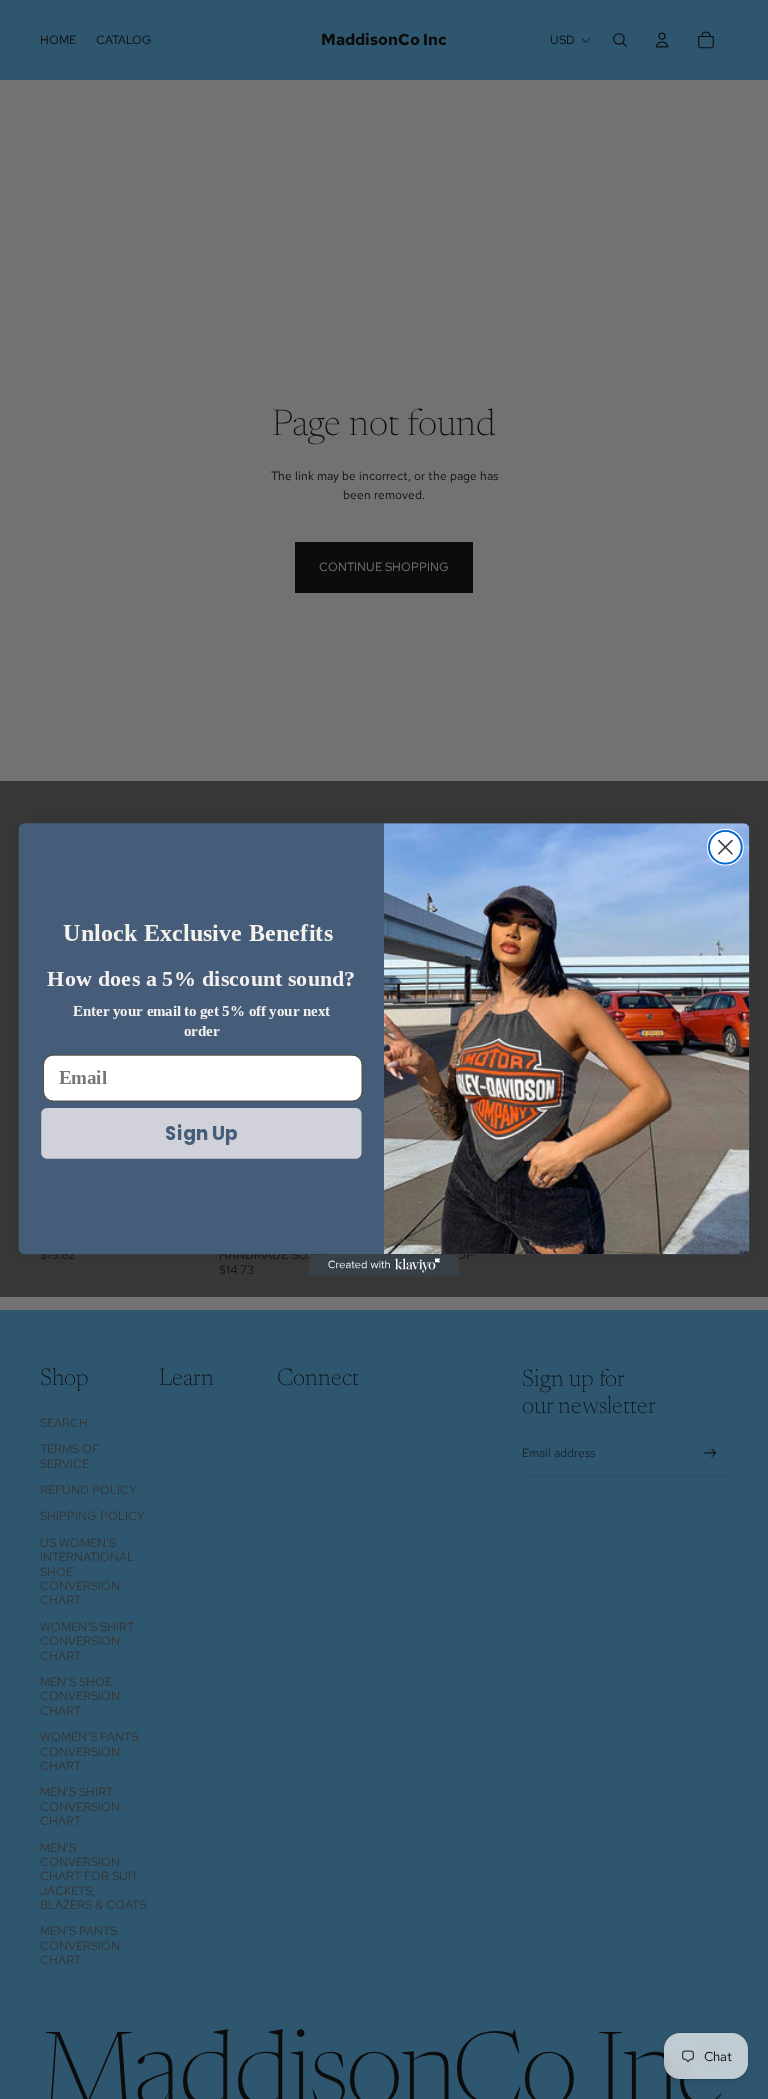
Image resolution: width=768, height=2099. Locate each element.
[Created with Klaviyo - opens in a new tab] (384, 1265)
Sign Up (201, 1132)
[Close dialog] (725, 846)
